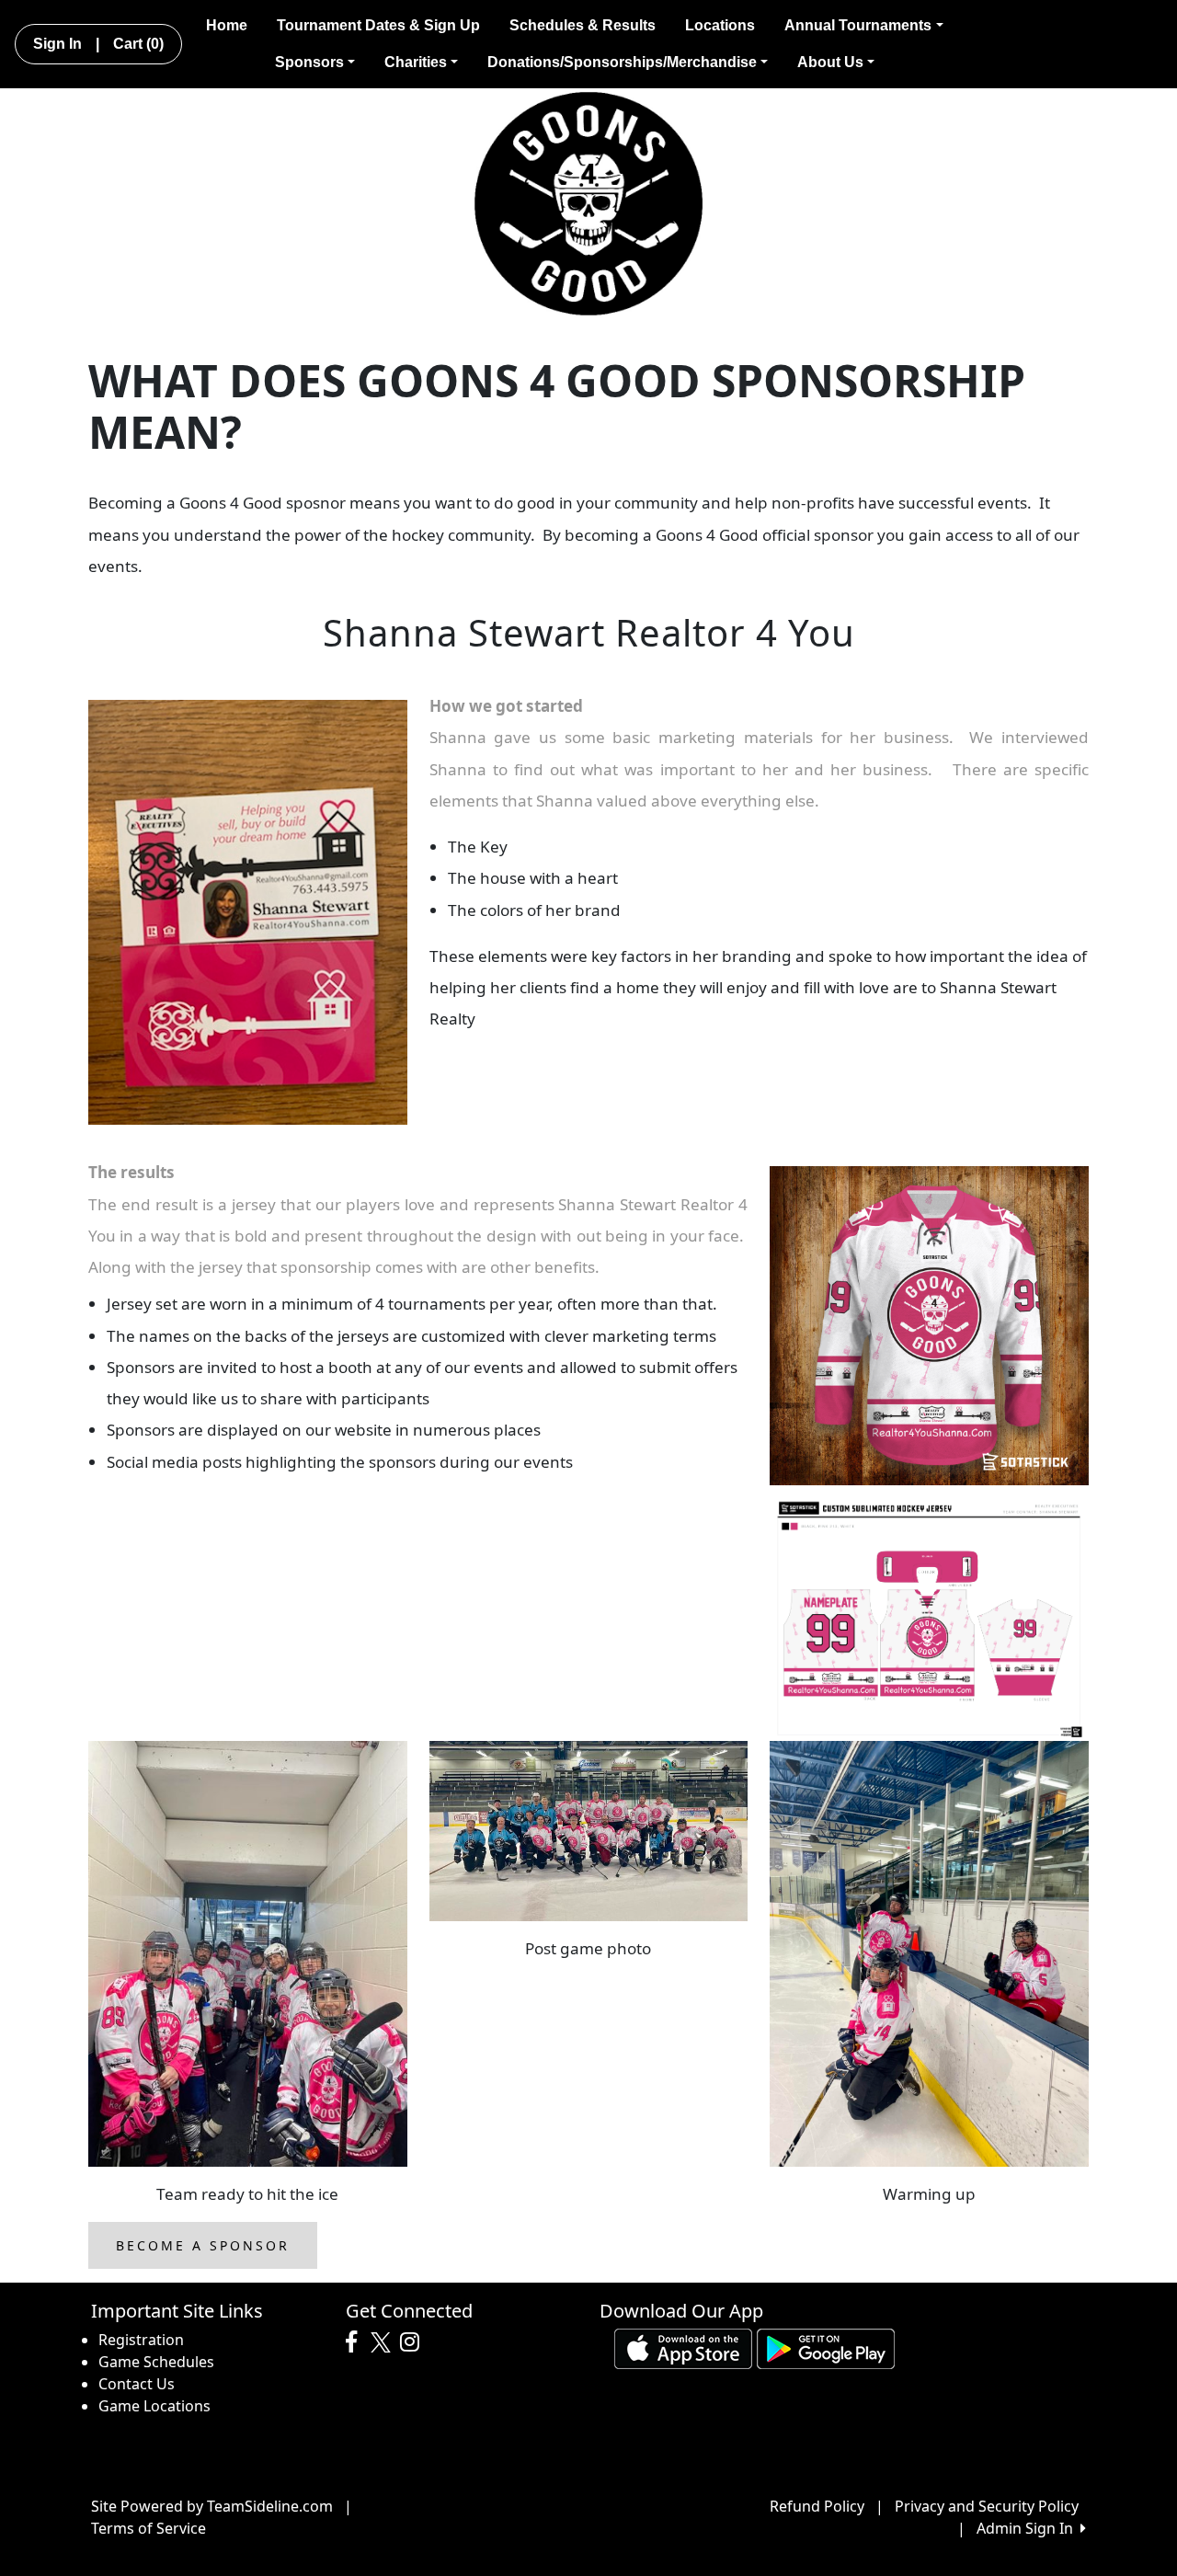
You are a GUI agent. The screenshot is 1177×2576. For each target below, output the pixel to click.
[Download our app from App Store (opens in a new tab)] (683, 2347)
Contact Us (137, 2384)
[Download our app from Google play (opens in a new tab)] (826, 2347)
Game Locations (154, 2406)
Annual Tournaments (858, 25)
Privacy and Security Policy (987, 2506)
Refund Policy (817, 2506)
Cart (138, 44)
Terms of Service (149, 2528)
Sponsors (309, 62)
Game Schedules (156, 2362)
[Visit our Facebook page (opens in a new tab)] (356, 2342)
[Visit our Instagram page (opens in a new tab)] (414, 2342)
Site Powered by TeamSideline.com (212, 2506)
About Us (830, 62)
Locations (720, 25)
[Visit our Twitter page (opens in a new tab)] (383, 2342)
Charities (416, 62)
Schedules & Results (583, 25)
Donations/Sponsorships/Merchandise (622, 62)
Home (227, 25)
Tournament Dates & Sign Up (378, 25)
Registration (141, 2340)
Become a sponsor (203, 2245)
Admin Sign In (1028, 2528)
